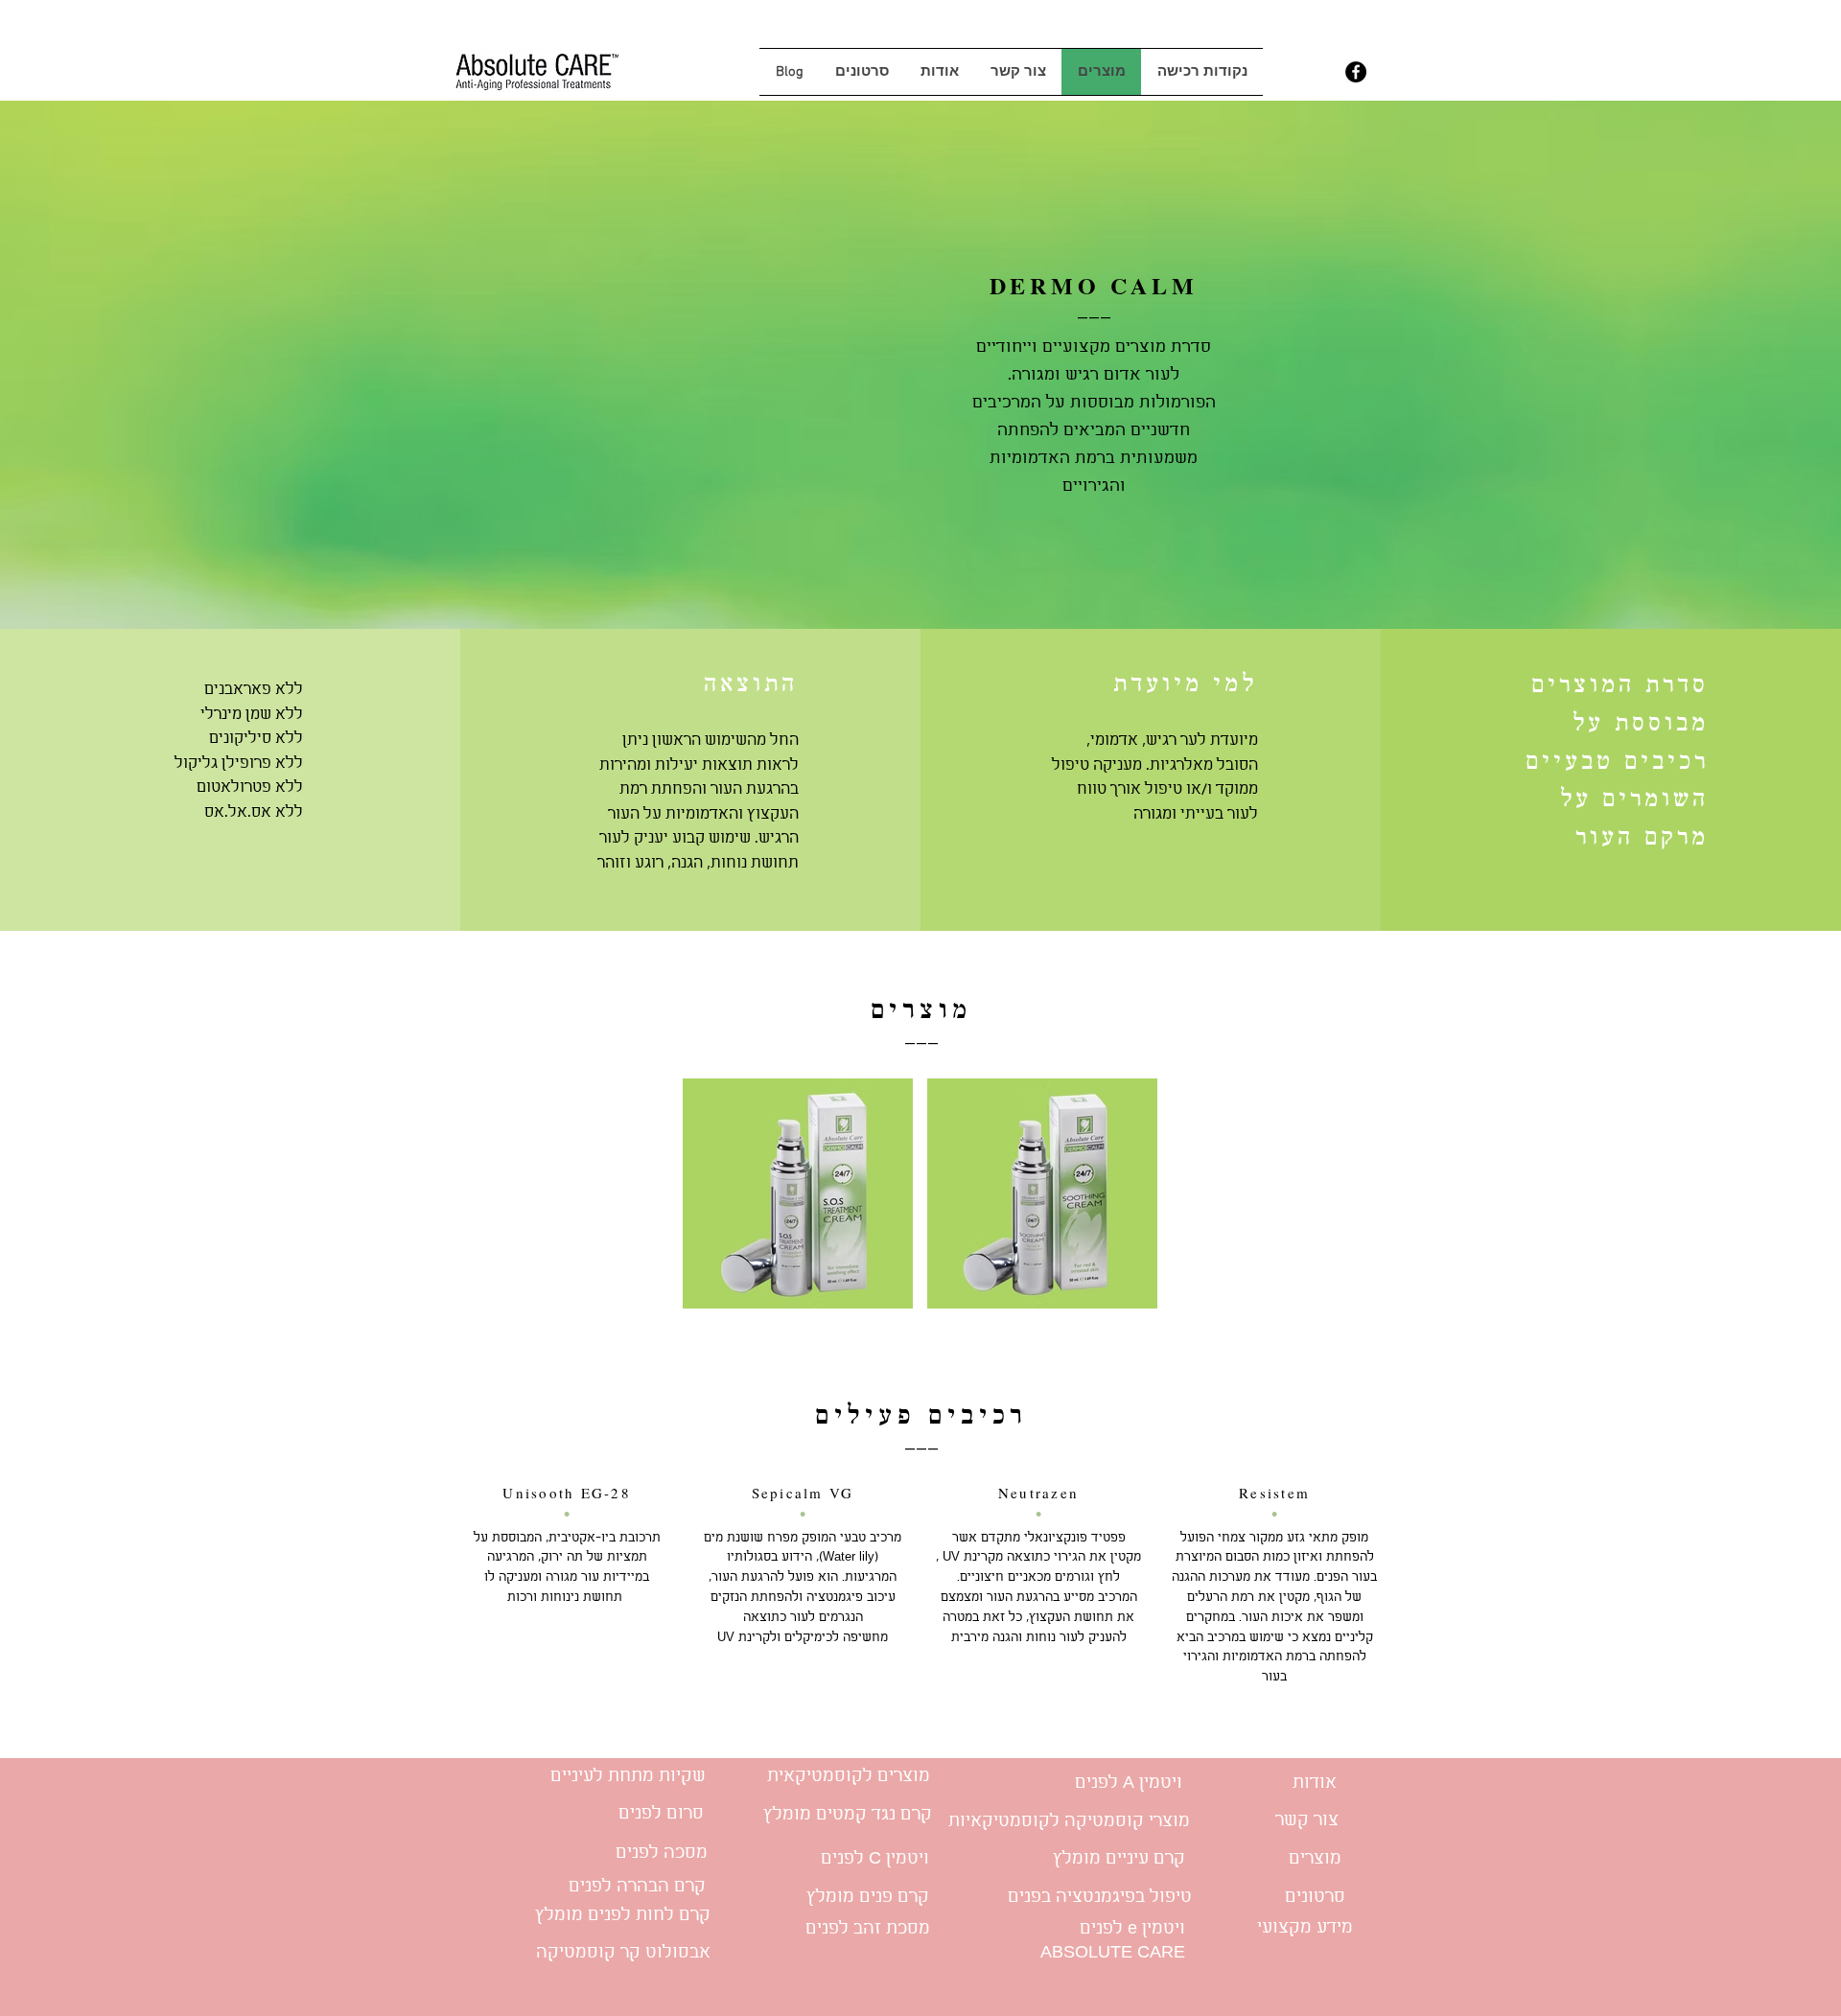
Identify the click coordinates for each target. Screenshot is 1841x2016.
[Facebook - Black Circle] (1356, 72)
